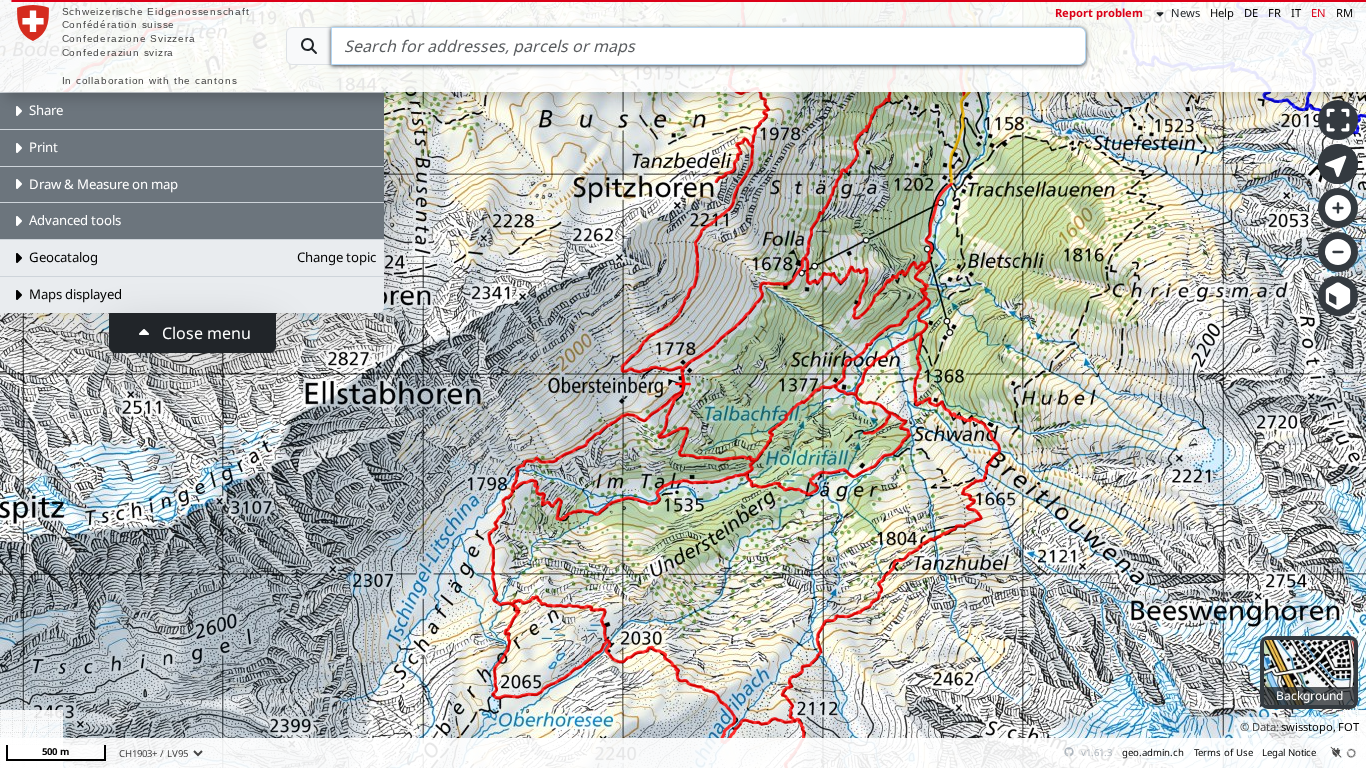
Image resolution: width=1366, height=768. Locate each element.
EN (1318, 12)
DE (1251, 12)
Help (1222, 12)
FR (1274, 12)
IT (1296, 12)
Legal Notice (1289, 752)
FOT (1348, 726)
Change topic (336, 257)
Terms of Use (1223, 752)
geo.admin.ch (1153, 752)
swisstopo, (1308, 726)
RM (1344, 12)
